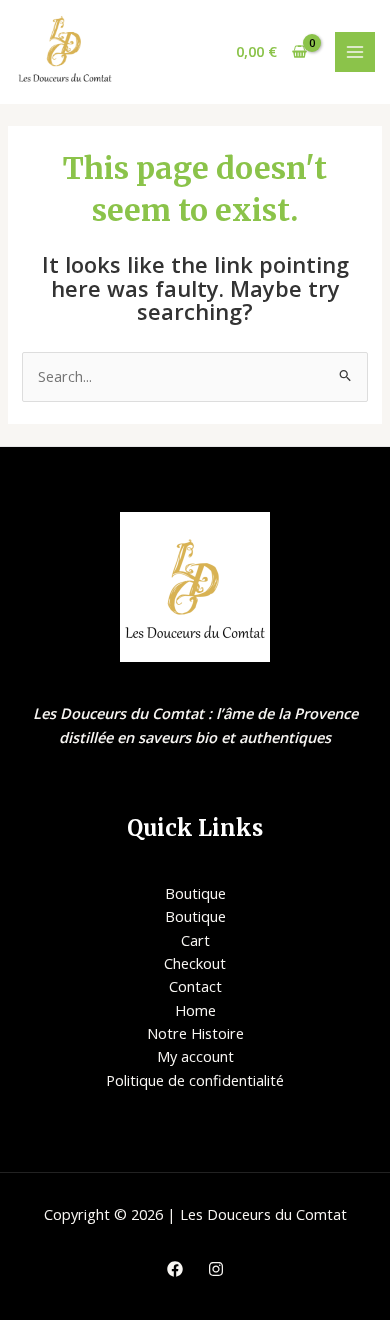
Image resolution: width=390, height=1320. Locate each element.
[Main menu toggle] (355, 52)
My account (195, 1056)
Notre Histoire (195, 1033)
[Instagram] (216, 1269)
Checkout (195, 963)
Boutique (195, 893)
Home (195, 1010)
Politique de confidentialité (195, 1080)
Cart (195, 940)
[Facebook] (175, 1269)
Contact (195, 986)
